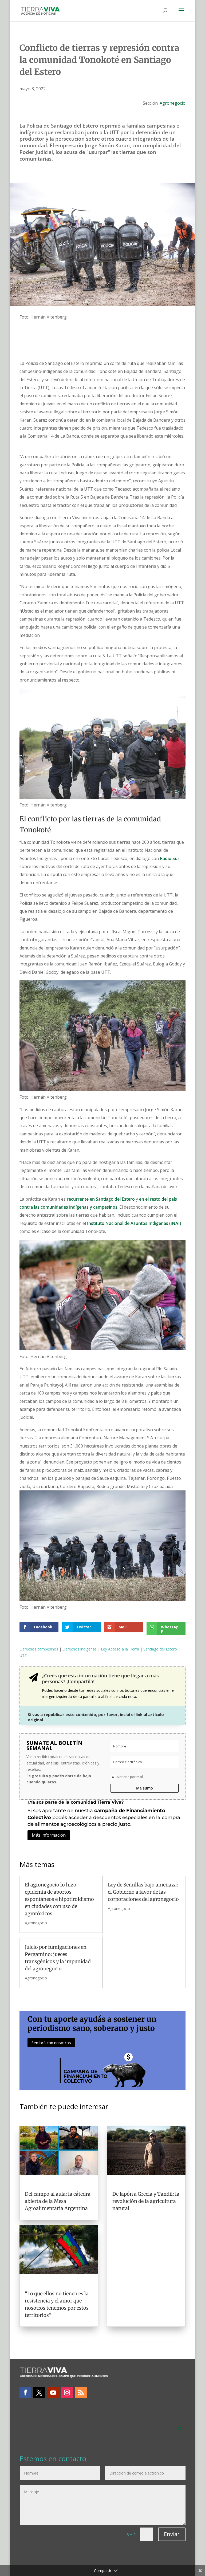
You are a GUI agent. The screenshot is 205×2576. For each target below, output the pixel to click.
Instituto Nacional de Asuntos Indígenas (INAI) (134, 1223)
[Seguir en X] (39, 2392)
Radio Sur (170, 858)
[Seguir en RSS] (81, 2392)
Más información (49, 1835)
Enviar (172, 2534)
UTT (23, 1655)
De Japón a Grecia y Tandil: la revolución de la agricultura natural (146, 2201)
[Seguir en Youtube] (53, 2392)
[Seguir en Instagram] (67, 2392)
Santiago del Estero (160, 1649)
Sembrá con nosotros (51, 2043)
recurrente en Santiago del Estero (101, 1199)
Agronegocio (173, 103)
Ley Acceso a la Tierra (120, 1649)
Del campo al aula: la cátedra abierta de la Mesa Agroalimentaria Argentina (58, 2201)
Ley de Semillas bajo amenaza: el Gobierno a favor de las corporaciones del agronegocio (143, 1892)
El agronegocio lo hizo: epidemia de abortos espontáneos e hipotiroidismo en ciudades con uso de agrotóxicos (59, 1899)
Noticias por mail (130, 1777)
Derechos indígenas (80, 1649)
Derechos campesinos (39, 1649)
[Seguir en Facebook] (25, 2392)
